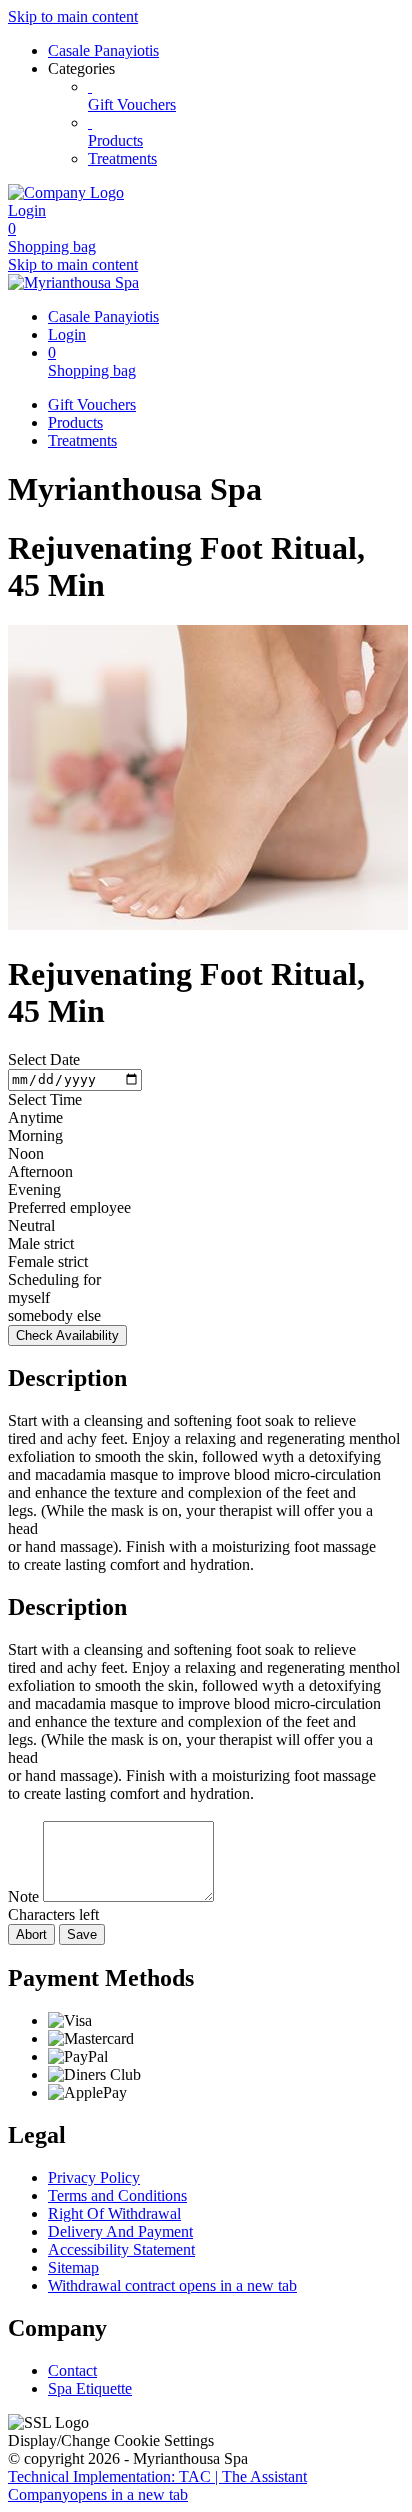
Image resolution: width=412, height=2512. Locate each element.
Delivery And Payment (120, 2231)
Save (82, 1934)
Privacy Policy (94, 2177)
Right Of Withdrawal (114, 2213)
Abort (31, 1934)
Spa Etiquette (90, 2388)
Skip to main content (73, 16)
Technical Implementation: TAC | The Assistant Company (157, 2485)
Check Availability (67, 1335)
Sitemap (73, 2267)
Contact (72, 2370)
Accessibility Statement (121, 2249)
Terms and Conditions (117, 2195)
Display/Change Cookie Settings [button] (111, 2440)
